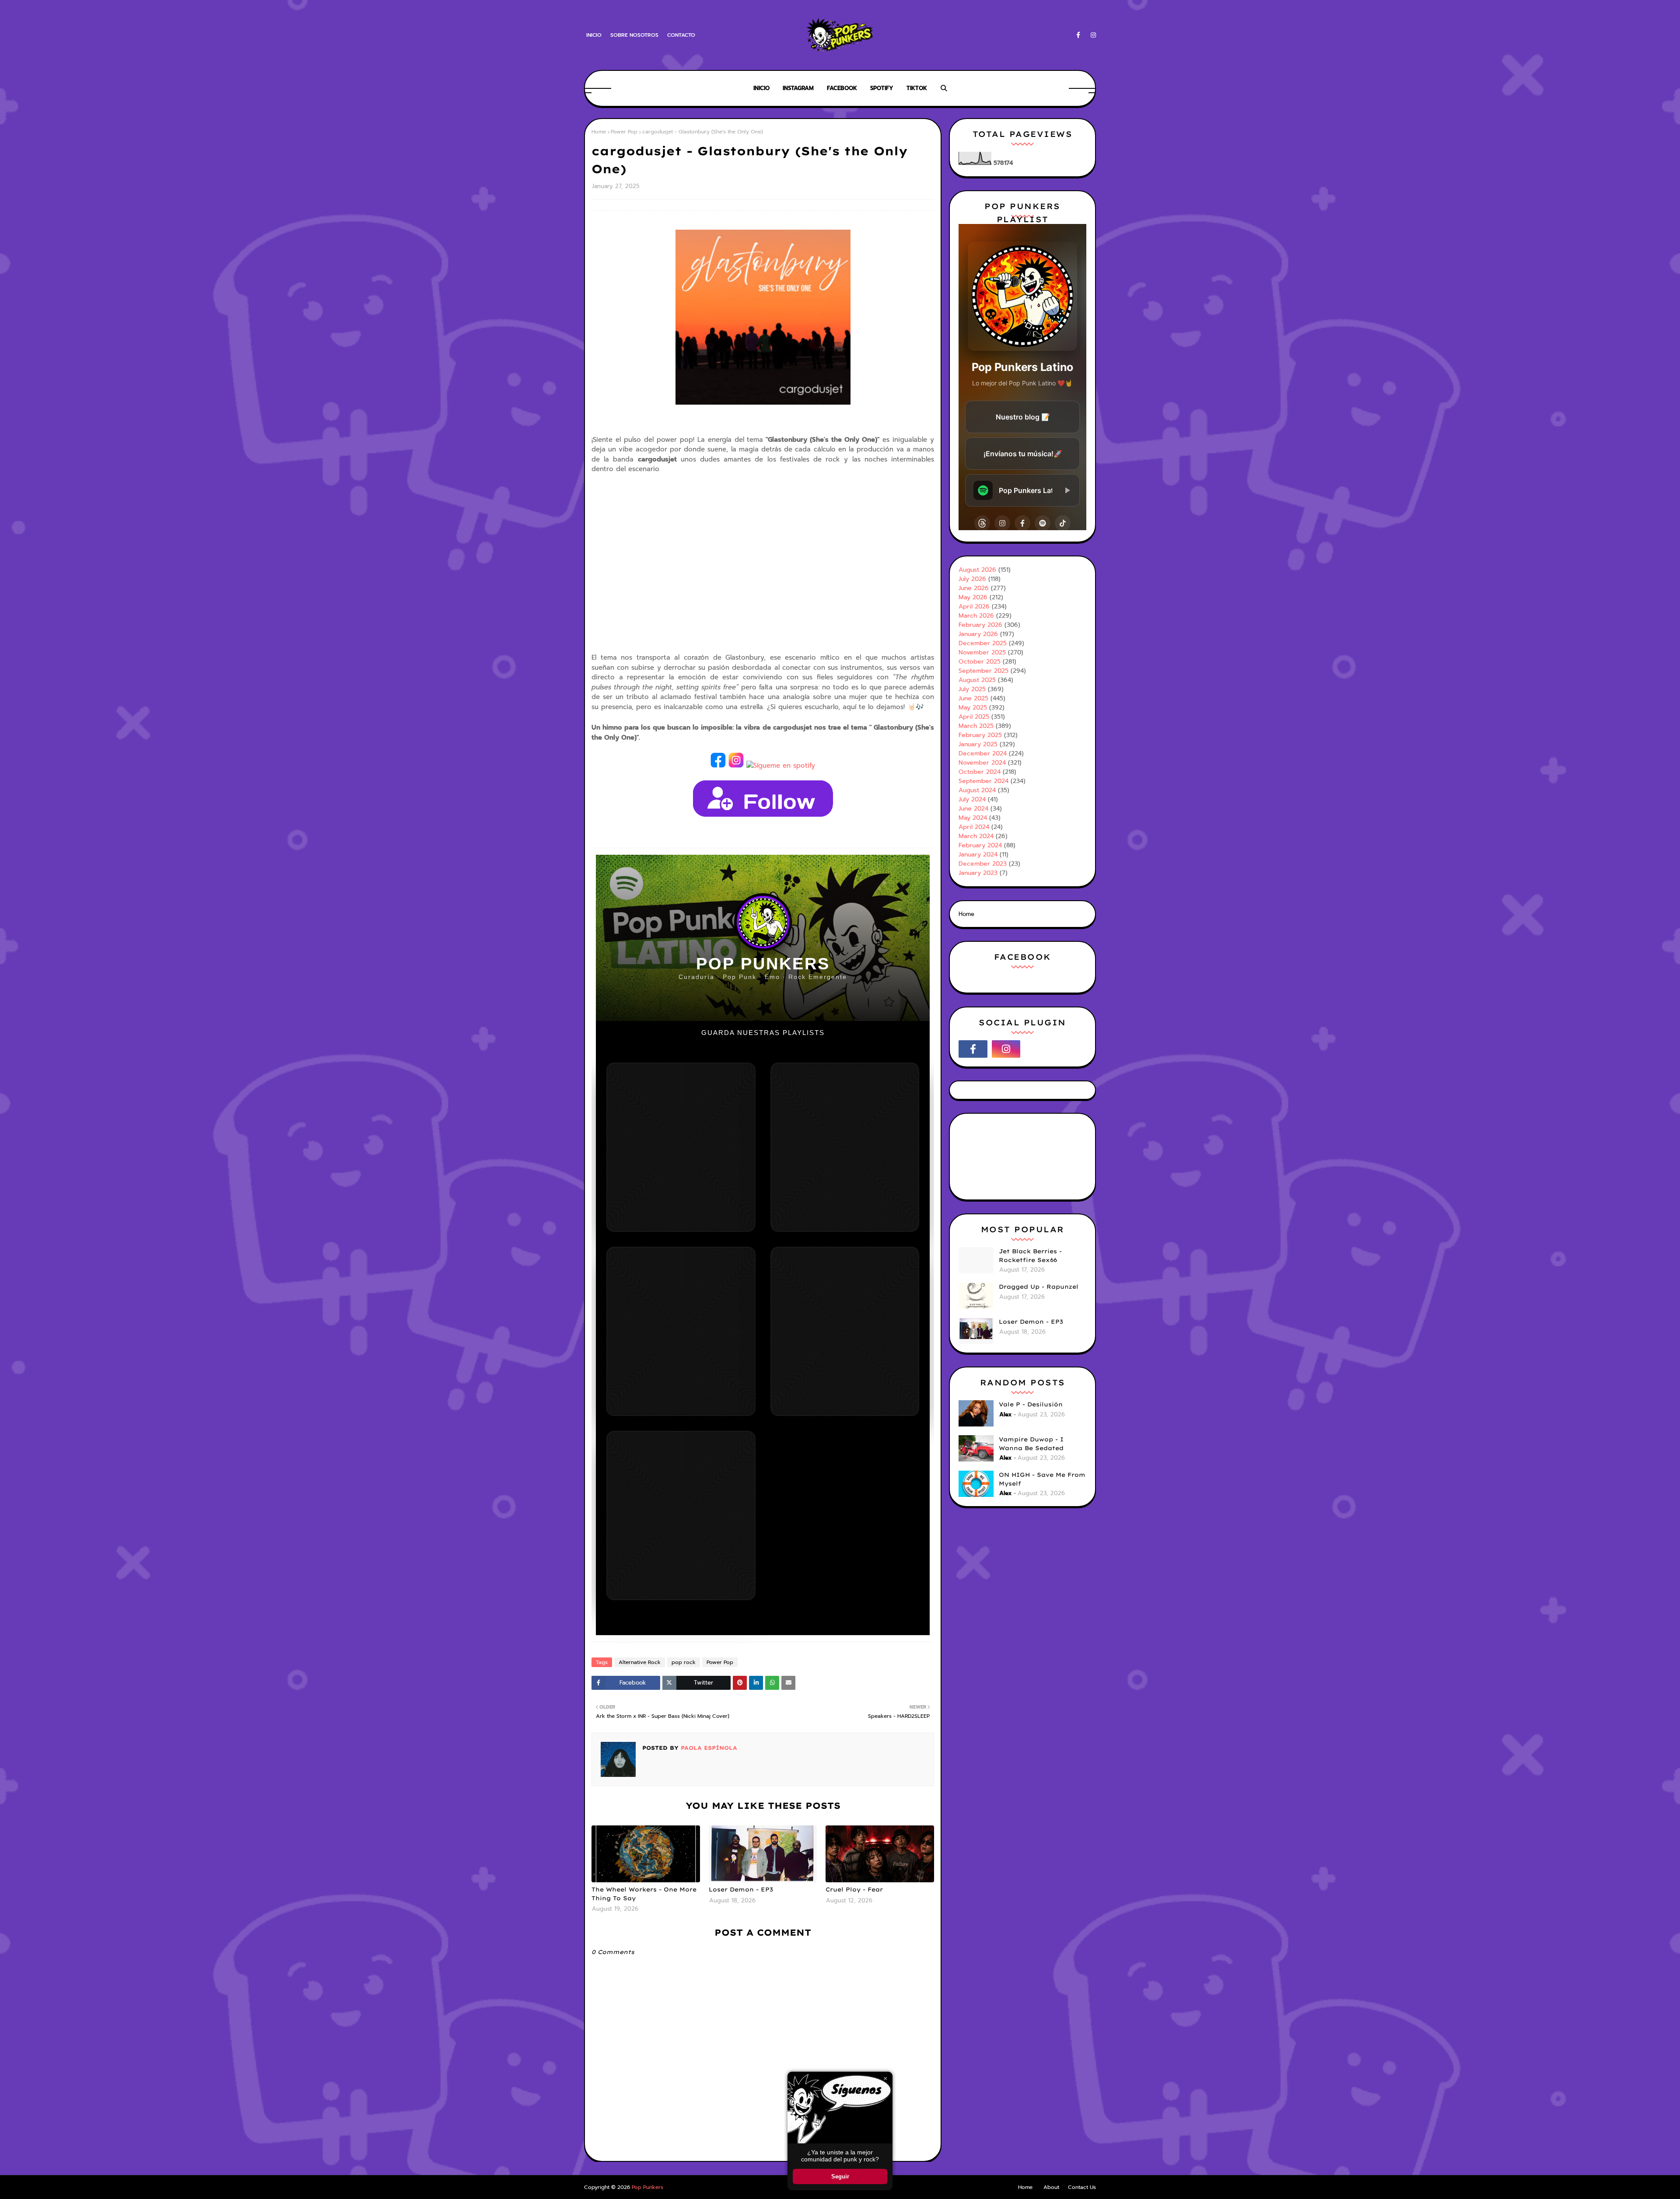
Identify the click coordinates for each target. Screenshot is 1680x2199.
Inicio (594, 35)
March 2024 (976, 836)
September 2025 (983, 671)
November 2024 (982, 763)
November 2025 (982, 652)
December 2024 (983, 753)
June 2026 (974, 588)
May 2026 (973, 597)
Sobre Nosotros (634, 35)
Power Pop (624, 132)
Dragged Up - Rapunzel (1039, 1287)
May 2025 (973, 708)
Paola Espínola (708, 1748)
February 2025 (980, 735)
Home (599, 132)
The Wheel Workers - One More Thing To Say (644, 1894)
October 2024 (980, 772)
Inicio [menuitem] (761, 88)
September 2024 (983, 781)
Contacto (681, 35)
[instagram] (1092, 35)
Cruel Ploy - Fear (854, 1889)
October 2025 (980, 662)
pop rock (684, 1662)
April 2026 (974, 607)
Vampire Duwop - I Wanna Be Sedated (1031, 1444)
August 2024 (977, 790)
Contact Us (1082, 2187)
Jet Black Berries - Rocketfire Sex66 (1030, 1255)
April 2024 (974, 827)
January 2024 (978, 855)
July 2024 (972, 799)
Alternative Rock (640, 1662)
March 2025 (976, 726)
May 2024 (973, 818)
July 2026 (972, 579)
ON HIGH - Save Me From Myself (1042, 1479)
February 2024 (980, 845)
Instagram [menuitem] (798, 88)
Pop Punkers (647, 2187)
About (1051, 2187)
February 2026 (980, 625)
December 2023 (983, 864)
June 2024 (973, 809)
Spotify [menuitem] (882, 88)
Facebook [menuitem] (842, 88)
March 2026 (976, 616)
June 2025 (973, 698)
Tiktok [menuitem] (917, 88)
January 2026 (978, 634)
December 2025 (983, 643)
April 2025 (974, 717)
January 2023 (978, 873)
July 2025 (972, 689)
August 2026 (977, 570)
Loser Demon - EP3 (741, 1889)
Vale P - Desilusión (1031, 1404)
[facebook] (1078, 35)
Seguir (840, 2176)
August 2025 (977, 680)
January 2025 (978, 744)
